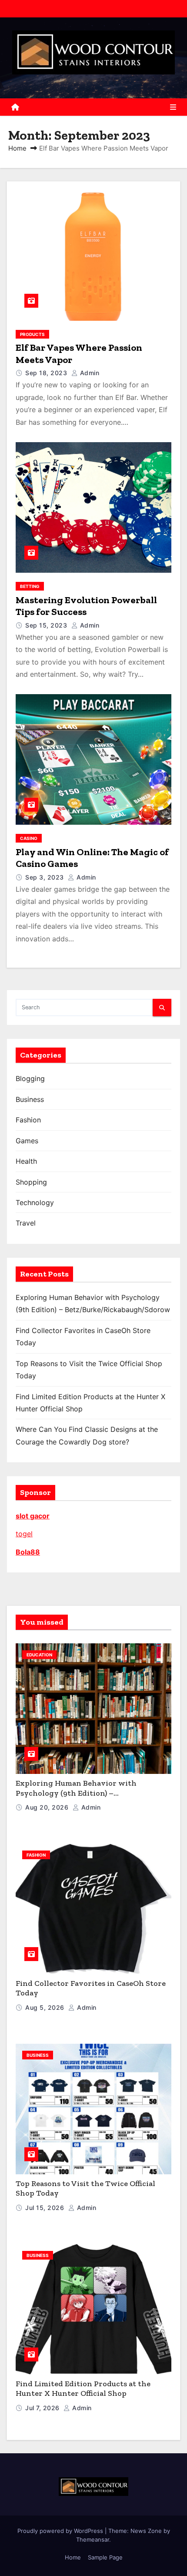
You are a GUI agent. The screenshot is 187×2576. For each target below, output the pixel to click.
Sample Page (105, 2557)
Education (39, 1655)
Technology (35, 1202)
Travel (26, 1223)
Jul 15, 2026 (46, 2208)
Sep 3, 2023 (45, 877)
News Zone (146, 2531)
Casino (29, 838)
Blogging (30, 1078)
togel (24, 1534)
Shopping (31, 1182)
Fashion (28, 1120)
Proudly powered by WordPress (61, 2531)
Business (30, 1099)
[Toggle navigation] (173, 107)
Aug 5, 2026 (46, 2007)
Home (17, 148)
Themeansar (93, 2539)
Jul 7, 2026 (43, 2408)
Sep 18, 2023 (47, 373)
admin (88, 373)
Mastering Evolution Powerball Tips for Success (86, 606)
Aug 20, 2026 (48, 1807)
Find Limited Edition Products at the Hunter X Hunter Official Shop (83, 2389)
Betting (30, 586)
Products (32, 334)
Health (26, 1161)
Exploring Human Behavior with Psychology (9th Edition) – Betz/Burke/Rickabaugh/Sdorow (76, 1793)
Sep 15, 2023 (47, 625)
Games (27, 1141)
